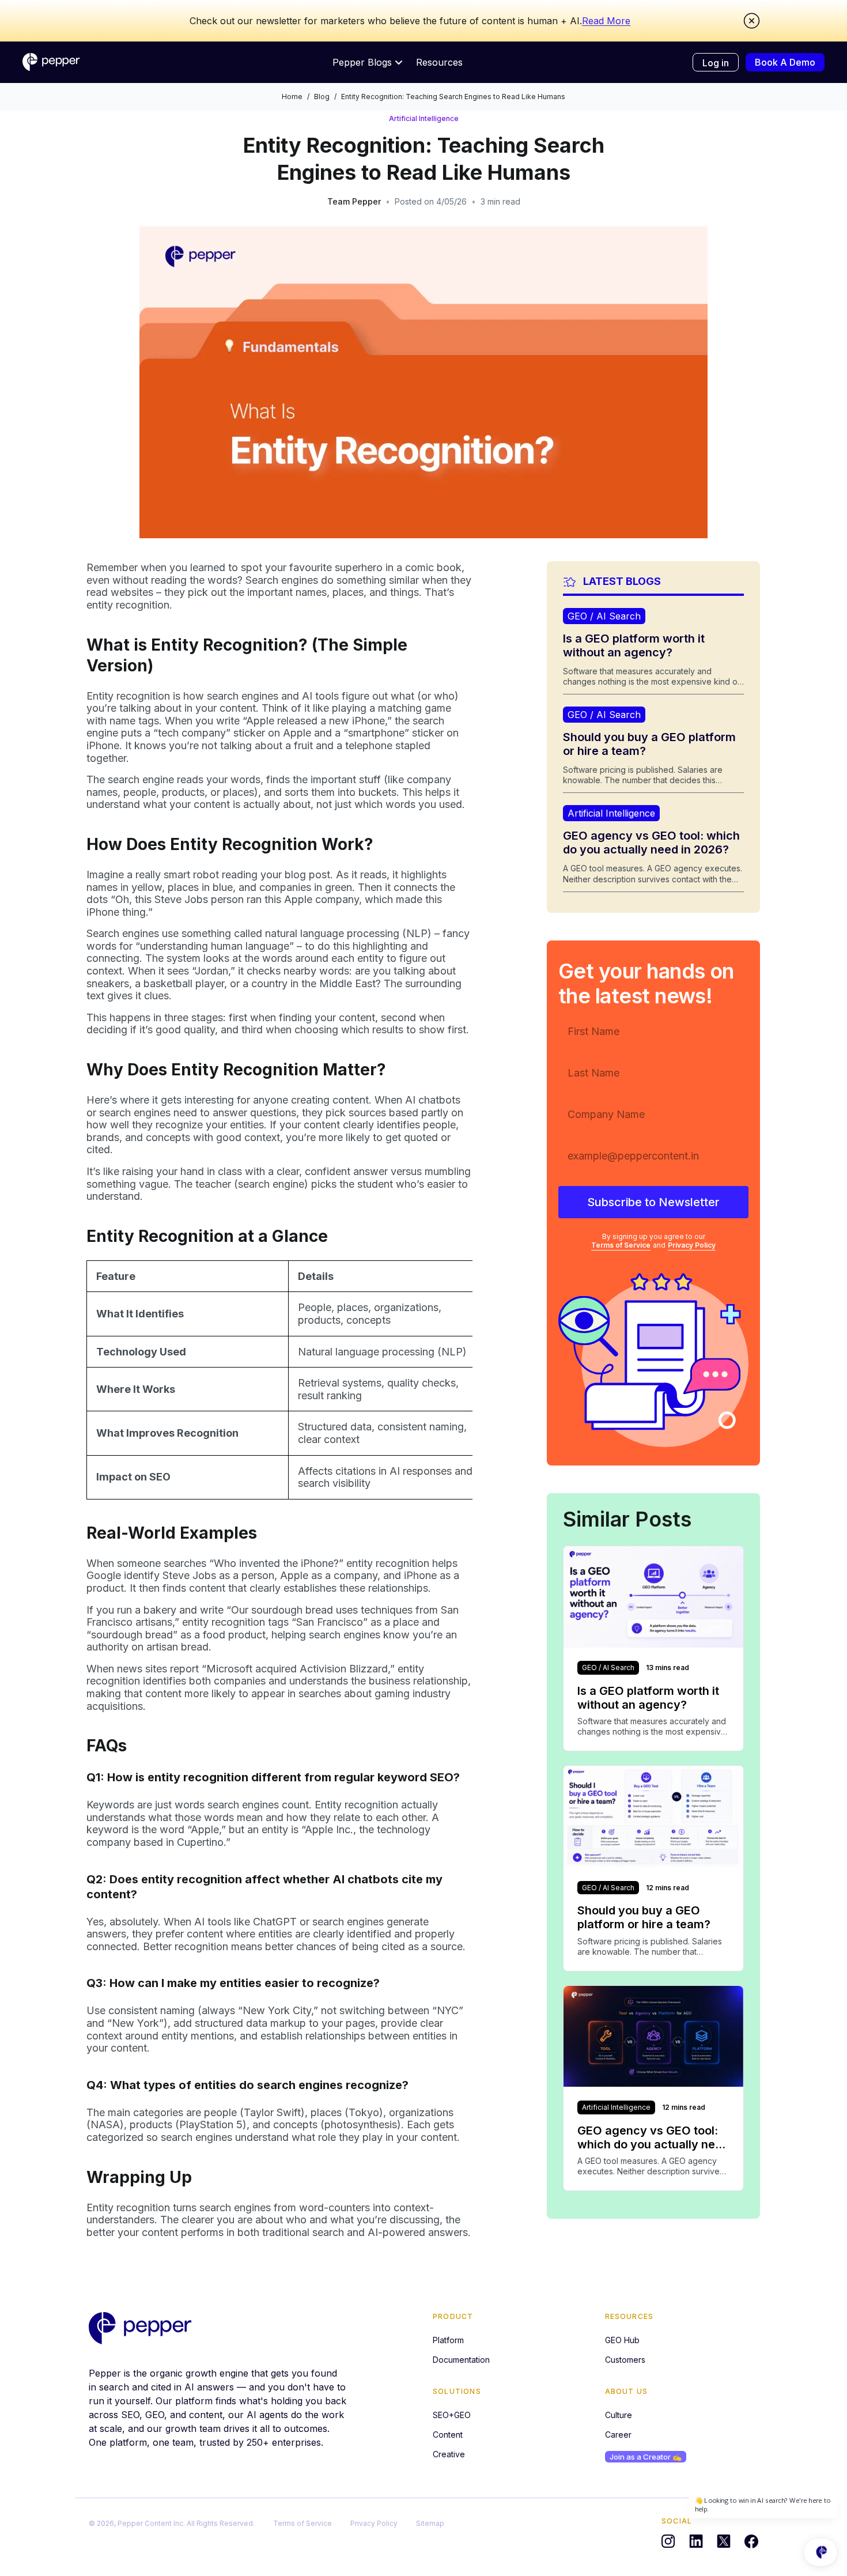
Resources (439, 62)
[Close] (752, 21)
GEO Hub (622, 2340)
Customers (625, 2360)
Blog (322, 97)
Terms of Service (621, 1246)
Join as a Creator (646, 2457)
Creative (449, 2454)
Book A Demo (785, 62)
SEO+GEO (452, 2415)
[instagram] (668, 2541)
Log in (716, 63)
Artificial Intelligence (424, 118)
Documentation (461, 2360)
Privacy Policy (692, 1246)
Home (292, 97)
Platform (448, 2340)
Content (448, 2435)
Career (618, 2435)
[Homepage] (51, 62)
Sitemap (430, 2523)
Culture (619, 2415)
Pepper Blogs (362, 62)
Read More (606, 21)
